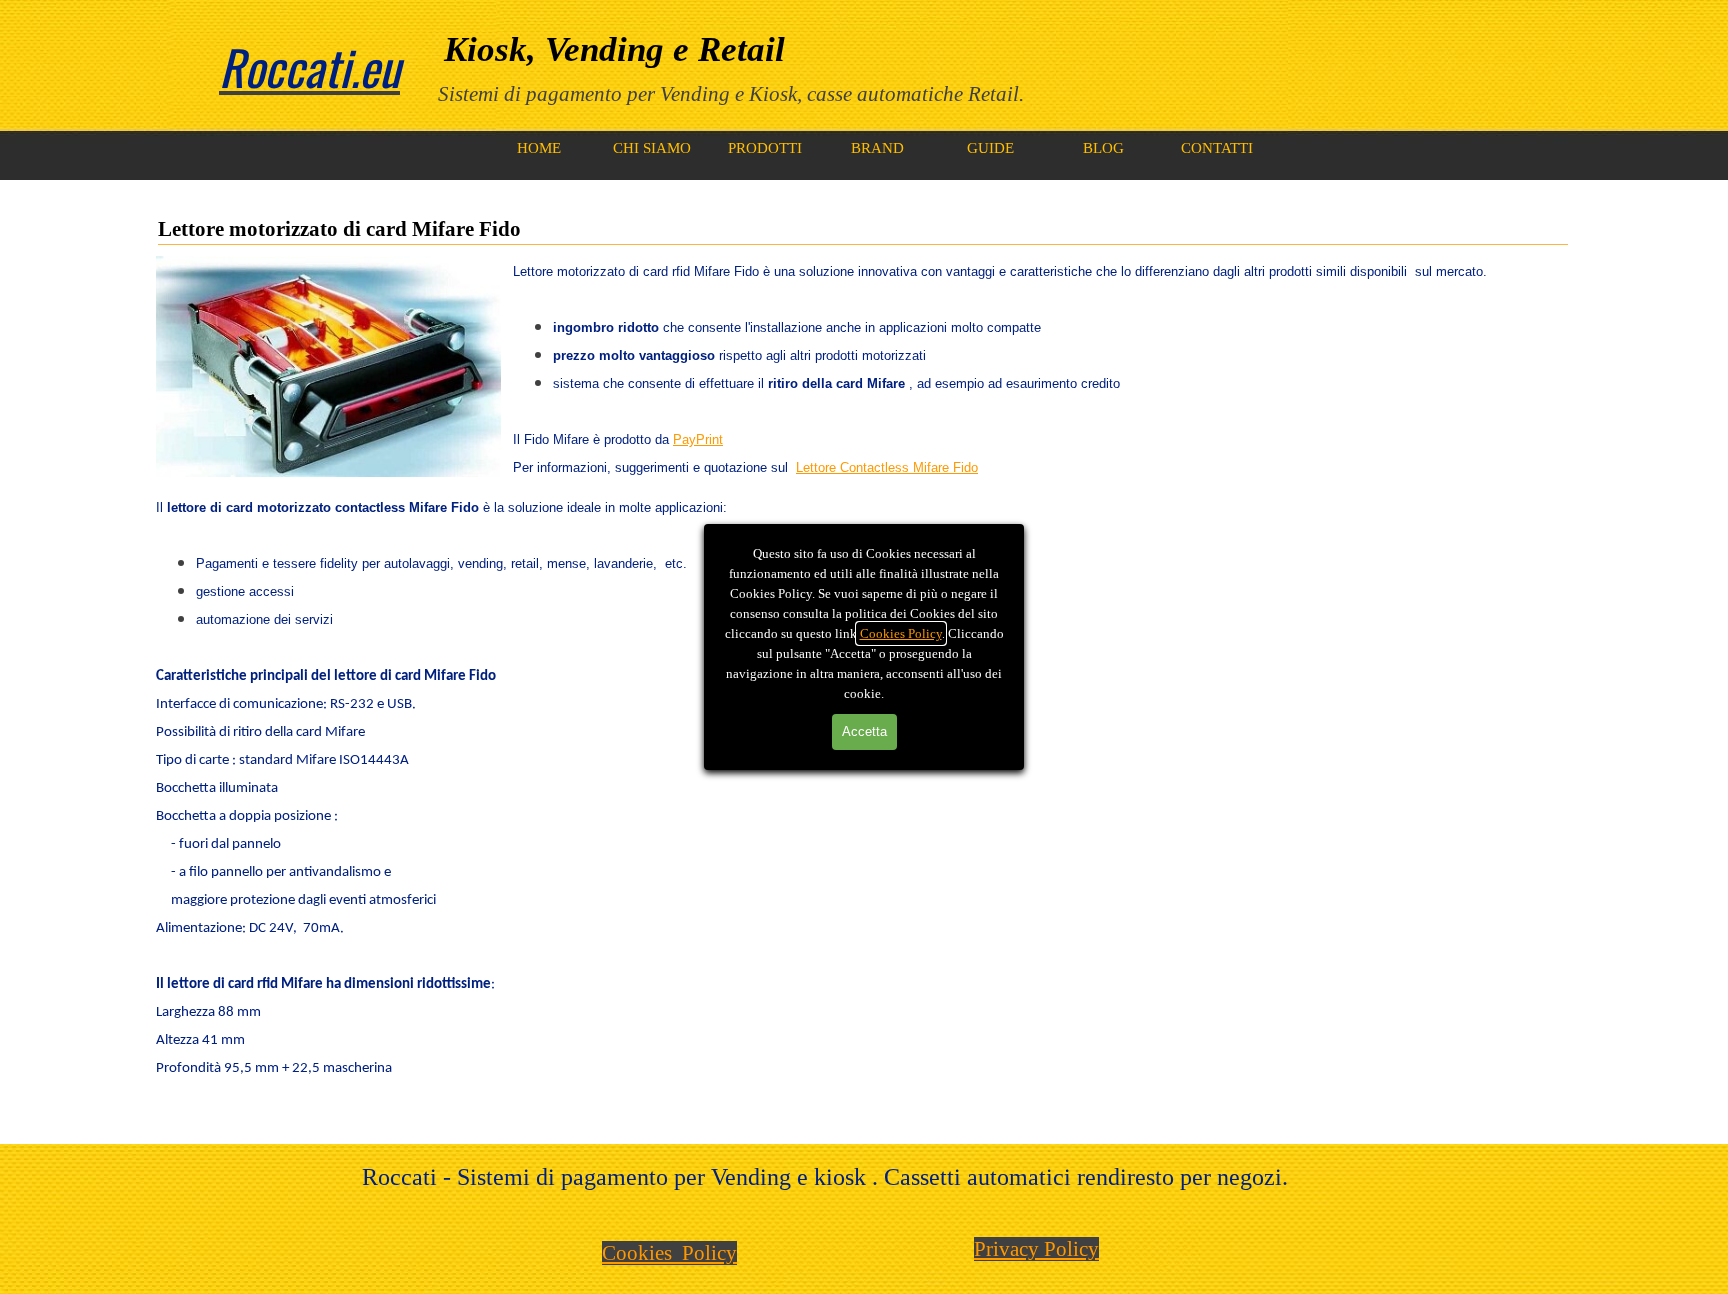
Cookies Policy (901, 633)
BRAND (877, 148)
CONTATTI (1217, 148)
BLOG (1103, 148)
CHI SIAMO (652, 148)
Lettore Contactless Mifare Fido (887, 467)
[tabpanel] (1024, 67)
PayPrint (698, 439)
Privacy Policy (1036, 1249)
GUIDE (990, 148)
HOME (539, 148)
